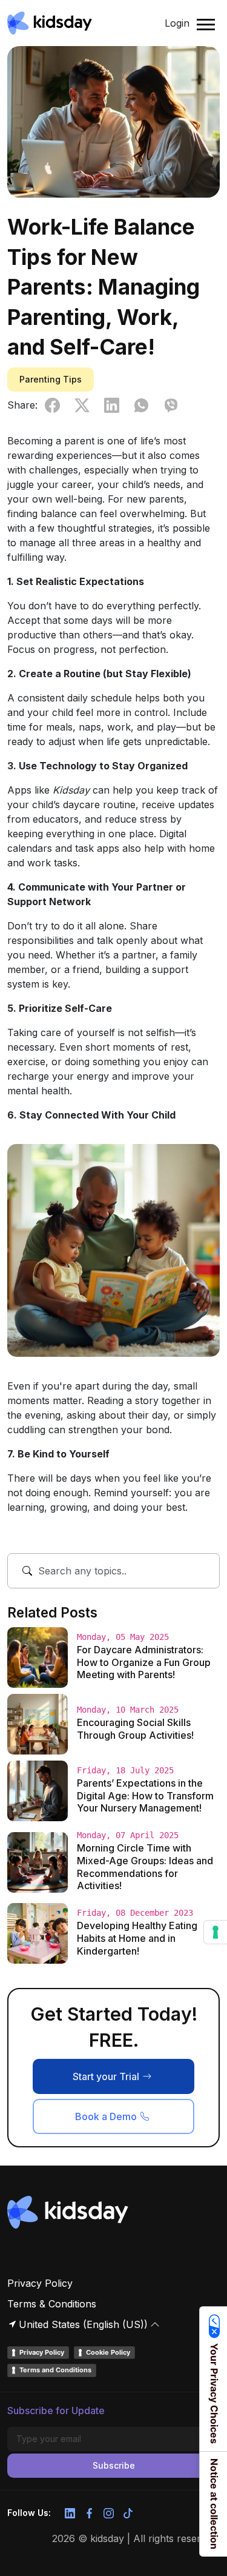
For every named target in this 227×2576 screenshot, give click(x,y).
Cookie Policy (108, 2352)
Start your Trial (106, 2076)
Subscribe (114, 2465)
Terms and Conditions (55, 2370)
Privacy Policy (40, 2283)
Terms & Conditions (52, 2304)
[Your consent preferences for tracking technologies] (215, 1932)
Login (177, 23)
